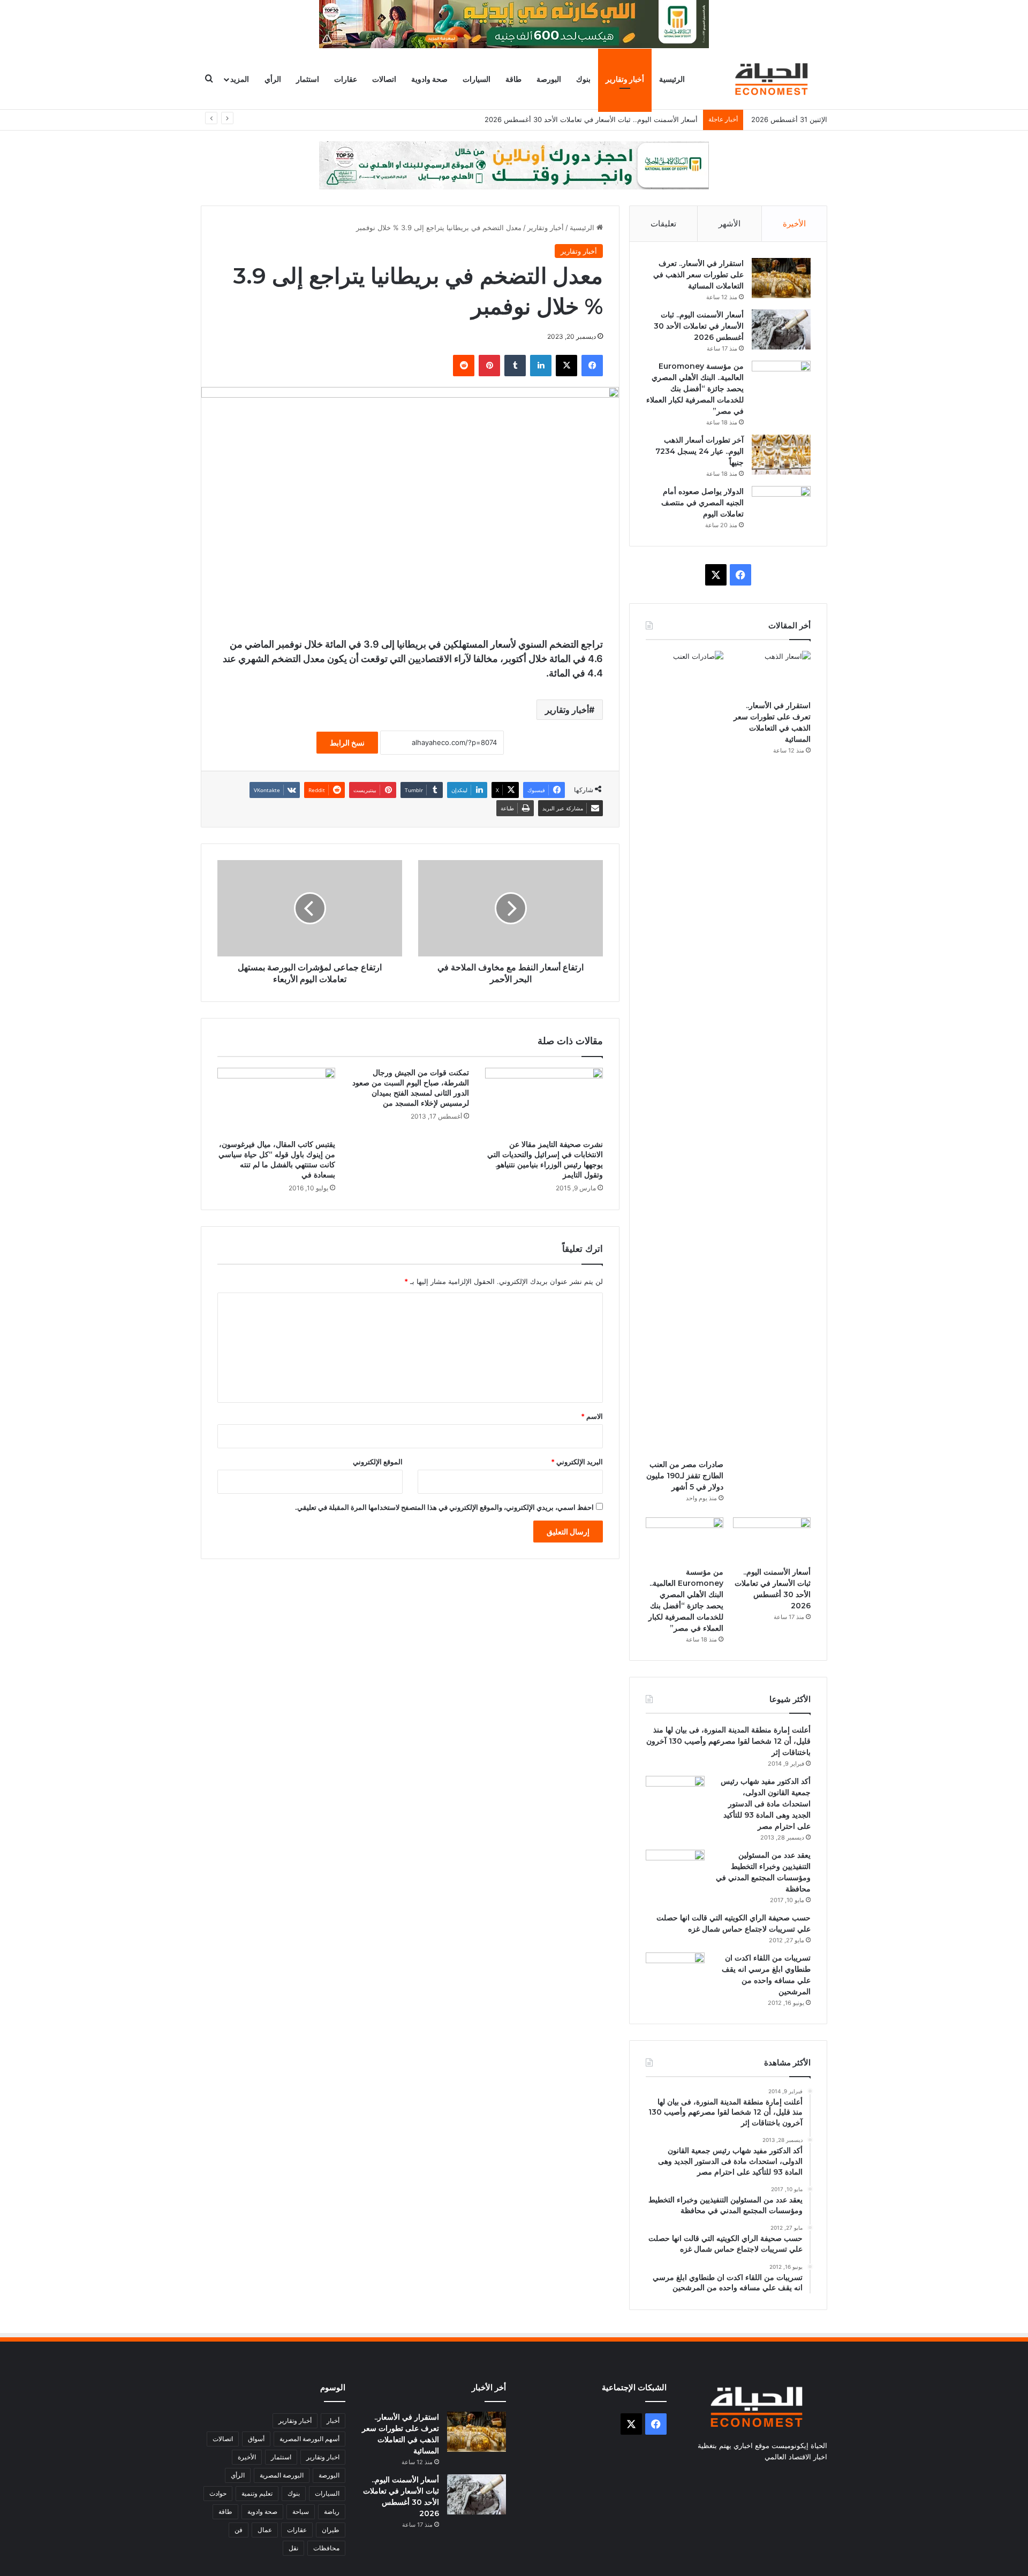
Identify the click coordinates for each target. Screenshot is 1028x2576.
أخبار (333, 2421)
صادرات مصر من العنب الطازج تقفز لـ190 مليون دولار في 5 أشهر (685, 1476)
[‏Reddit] (464, 366)
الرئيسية (672, 79)
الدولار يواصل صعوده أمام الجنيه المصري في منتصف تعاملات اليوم (702, 503)
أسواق (256, 2439)
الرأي (273, 79)
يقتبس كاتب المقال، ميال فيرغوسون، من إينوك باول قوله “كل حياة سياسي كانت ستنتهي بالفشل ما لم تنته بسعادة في (277, 1160)
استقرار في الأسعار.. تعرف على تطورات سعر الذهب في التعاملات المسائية (698, 275)
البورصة (549, 79)
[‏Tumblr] (515, 366)
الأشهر (730, 223)
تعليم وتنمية (257, 2493)
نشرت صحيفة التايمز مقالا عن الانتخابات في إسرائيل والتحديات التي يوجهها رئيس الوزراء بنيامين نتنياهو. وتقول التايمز (545, 1160)
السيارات (477, 79)
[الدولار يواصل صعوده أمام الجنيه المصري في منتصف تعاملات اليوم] (781, 506)
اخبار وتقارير (323, 2457)
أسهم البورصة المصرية (309, 2439)
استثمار (308, 79)
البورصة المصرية (282, 2475)
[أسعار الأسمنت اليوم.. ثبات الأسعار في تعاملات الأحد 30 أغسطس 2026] (781, 329)
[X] (566, 366)
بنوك (583, 79)
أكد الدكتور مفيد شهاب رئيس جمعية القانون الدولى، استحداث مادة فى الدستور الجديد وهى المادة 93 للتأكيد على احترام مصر (766, 1804)
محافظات (326, 2548)
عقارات (346, 79)
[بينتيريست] (489, 366)
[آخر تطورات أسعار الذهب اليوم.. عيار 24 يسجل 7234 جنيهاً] (781, 455)
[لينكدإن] (541, 366)
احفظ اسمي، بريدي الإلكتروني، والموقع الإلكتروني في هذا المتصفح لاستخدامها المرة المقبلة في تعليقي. (444, 1507)
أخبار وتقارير (625, 79)
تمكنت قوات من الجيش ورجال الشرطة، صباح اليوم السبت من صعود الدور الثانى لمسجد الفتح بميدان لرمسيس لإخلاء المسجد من (411, 1088)
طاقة (513, 79)
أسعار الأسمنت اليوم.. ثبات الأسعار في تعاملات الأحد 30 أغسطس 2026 (699, 326)
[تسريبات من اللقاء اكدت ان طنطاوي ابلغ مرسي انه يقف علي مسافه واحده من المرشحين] (675, 1973)
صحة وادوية (429, 79)
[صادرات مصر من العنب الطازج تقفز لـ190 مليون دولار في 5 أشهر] (685, 1052)
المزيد (240, 79)
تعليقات (663, 223)
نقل (293, 2548)
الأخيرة (794, 223)
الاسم (592, 1416)
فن (239, 2530)
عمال (265, 2530)
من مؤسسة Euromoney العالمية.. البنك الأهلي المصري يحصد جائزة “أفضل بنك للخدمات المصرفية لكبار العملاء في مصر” (695, 389)
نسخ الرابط (347, 743)
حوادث (218, 2493)
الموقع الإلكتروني (378, 1462)
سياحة (301, 2512)
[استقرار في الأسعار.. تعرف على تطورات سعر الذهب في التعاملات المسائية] (781, 278)
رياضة (332, 2512)
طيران (331, 2530)
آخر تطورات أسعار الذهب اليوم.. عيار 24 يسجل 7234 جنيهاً (700, 451)
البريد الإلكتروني (577, 1462)
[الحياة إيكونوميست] (774, 79)
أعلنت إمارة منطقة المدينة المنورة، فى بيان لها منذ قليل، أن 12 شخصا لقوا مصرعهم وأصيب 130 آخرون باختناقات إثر (728, 1741)
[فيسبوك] (592, 366)
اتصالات (384, 79)
